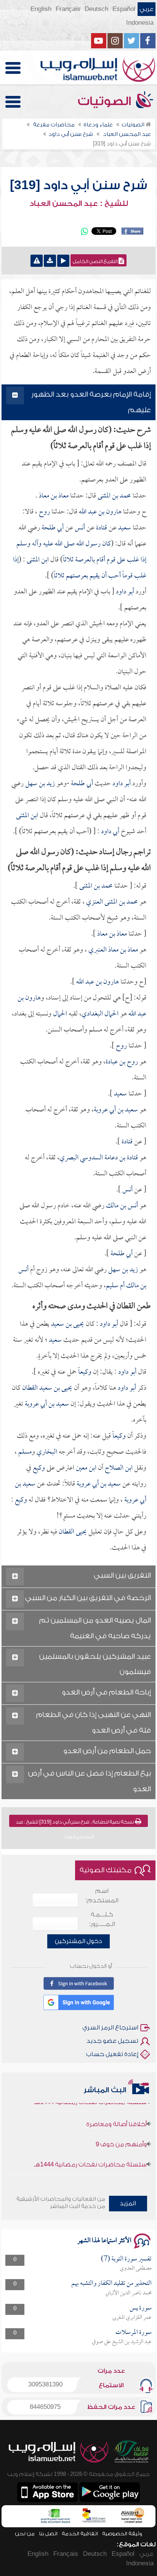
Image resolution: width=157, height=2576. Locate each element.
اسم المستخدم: (102, 1896)
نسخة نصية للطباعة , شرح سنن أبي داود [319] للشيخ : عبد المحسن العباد (75, 1823)
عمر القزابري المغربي (132, 2318)
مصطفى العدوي (136, 2268)
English (41, 9)
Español (124, 9)
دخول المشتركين (78, 1941)
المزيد (128, 2203)
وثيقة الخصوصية (122, 2534)
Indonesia (140, 23)
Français (68, 9)
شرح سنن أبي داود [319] (78, 185)
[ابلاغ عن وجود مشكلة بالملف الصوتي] (37, 261)
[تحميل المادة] (50, 261)
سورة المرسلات (134, 2333)
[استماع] (63, 261)
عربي (147, 9)
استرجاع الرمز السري (110, 2028)
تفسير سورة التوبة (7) (126, 2259)
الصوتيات (106, 101)
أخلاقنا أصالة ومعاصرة (116, 2113)
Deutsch (96, 9)
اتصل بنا (48, 2534)
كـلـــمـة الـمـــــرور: (102, 1919)
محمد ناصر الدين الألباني (129, 2293)
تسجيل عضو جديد (112, 2041)
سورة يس (141, 2308)
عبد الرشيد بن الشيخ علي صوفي (122, 2342)
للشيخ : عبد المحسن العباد (79, 204)
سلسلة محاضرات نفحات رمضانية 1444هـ (90, 2154)
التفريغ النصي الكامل (96, 261)
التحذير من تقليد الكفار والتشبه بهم (111, 2283)
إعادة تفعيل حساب (112, 2054)
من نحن (25, 2534)
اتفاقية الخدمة (80, 2534)
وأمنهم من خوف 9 (121, 2133)
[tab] (78, 402)
